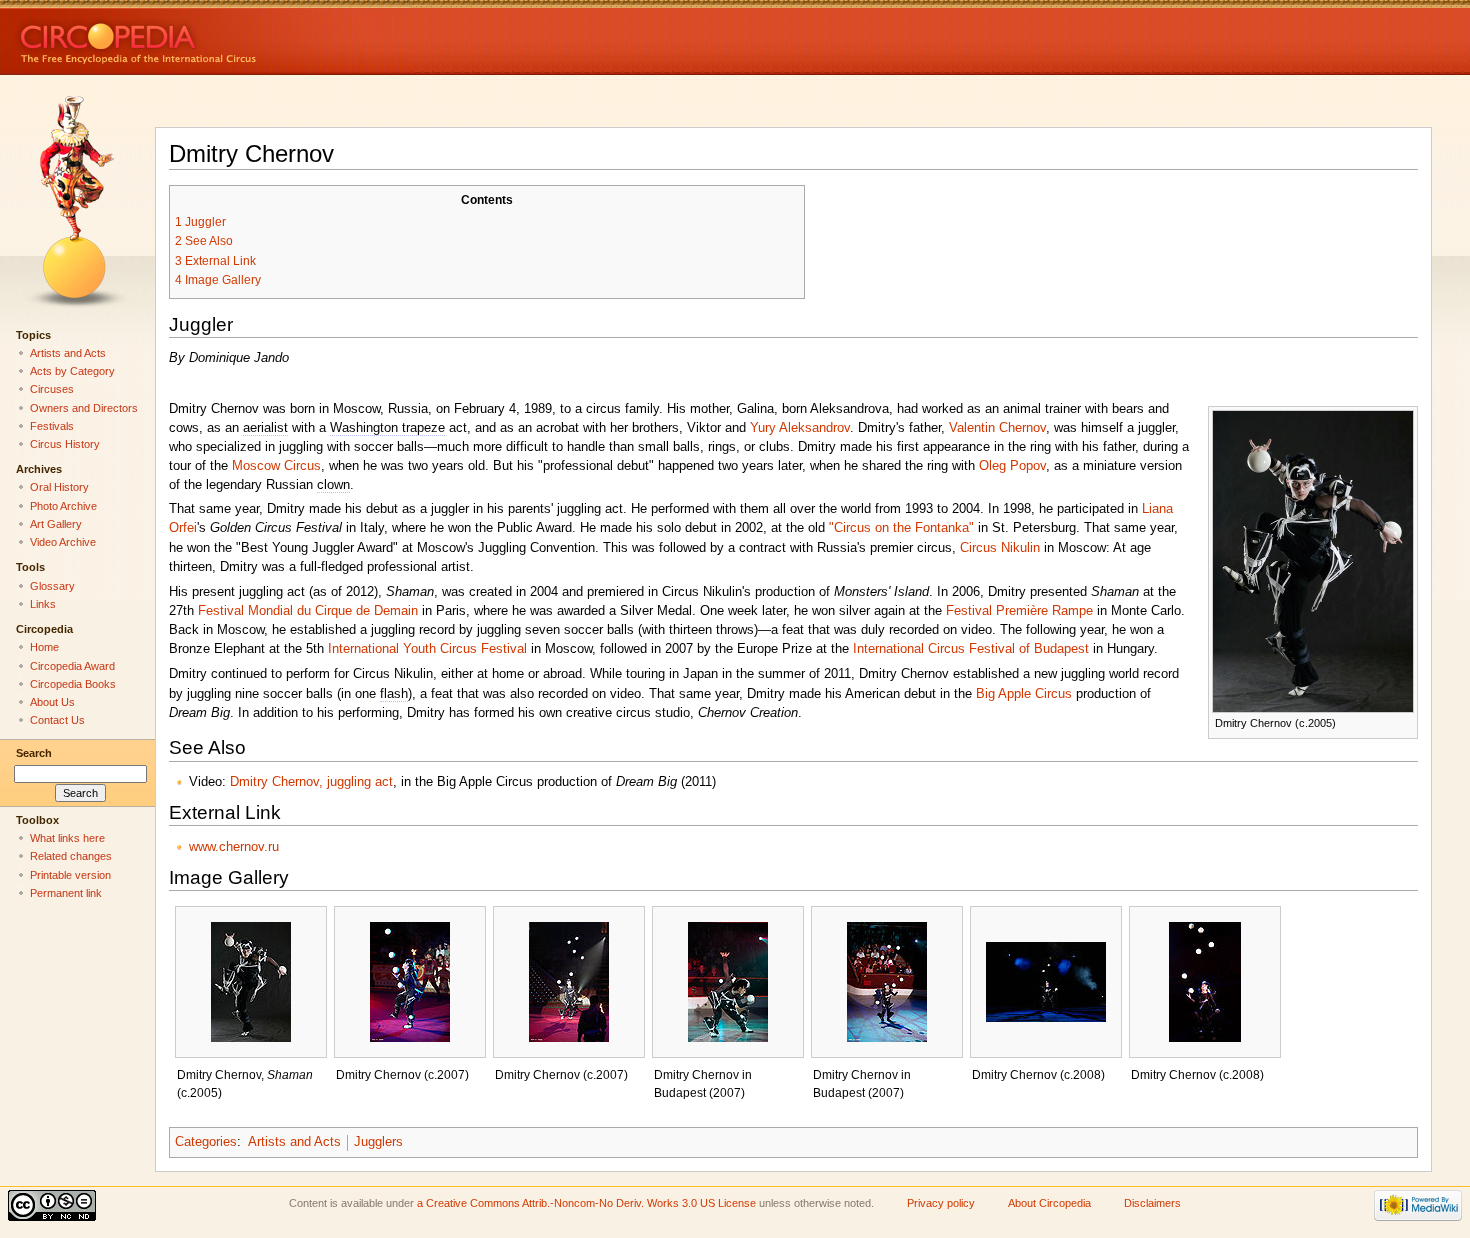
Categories (206, 1142)
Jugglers (378, 1142)
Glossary (52, 586)
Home (44, 647)
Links (43, 604)
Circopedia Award (72, 666)
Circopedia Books (73, 684)
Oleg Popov (1012, 466)
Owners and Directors (84, 408)
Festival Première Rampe (1019, 611)
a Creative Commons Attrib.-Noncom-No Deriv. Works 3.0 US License (586, 1203)
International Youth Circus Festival (427, 649)
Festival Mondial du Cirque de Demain (308, 611)
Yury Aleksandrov (800, 428)
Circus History (65, 444)
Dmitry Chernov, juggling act (311, 782)
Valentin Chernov (997, 428)
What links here (67, 838)
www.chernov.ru (234, 847)
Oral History (59, 487)
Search (34, 753)
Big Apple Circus (1024, 694)
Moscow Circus (276, 466)
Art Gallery (56, 524)
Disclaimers (1152, 1203)
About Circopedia (1049, 1203)
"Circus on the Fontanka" (901, 528)
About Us (52, 702)
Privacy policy (941, 1203)
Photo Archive (63, 506)
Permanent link (66, 893)
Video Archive (63, 542)
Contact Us (57, 720)
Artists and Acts (294, 1142)
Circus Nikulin (1000, 548)
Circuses (52, 389)
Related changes (71, 856)
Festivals (52, 426)
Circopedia (205, 37)
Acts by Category (72, 371)
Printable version (70, 875)
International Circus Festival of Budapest (971, 649)
